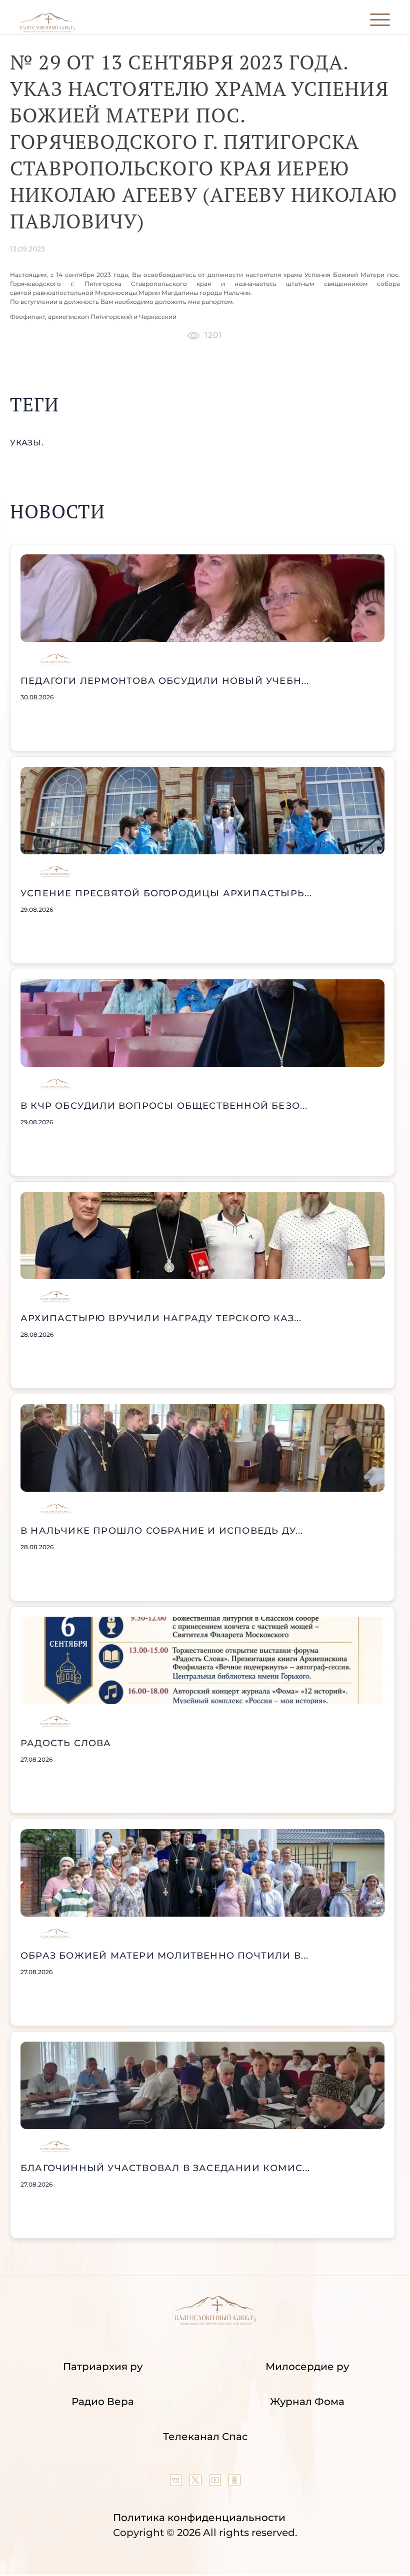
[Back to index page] (47, 30)
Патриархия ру (103, 2367)
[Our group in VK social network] (177, 2483)
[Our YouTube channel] (216, 2483)
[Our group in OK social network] (234, 2483)
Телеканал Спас (205, 2437)
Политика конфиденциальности (199, 2518)
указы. (27, 443)
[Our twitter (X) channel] (197, 2483)
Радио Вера (103, 2402)
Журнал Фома (307, 2402)
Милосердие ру (307, 2367)
